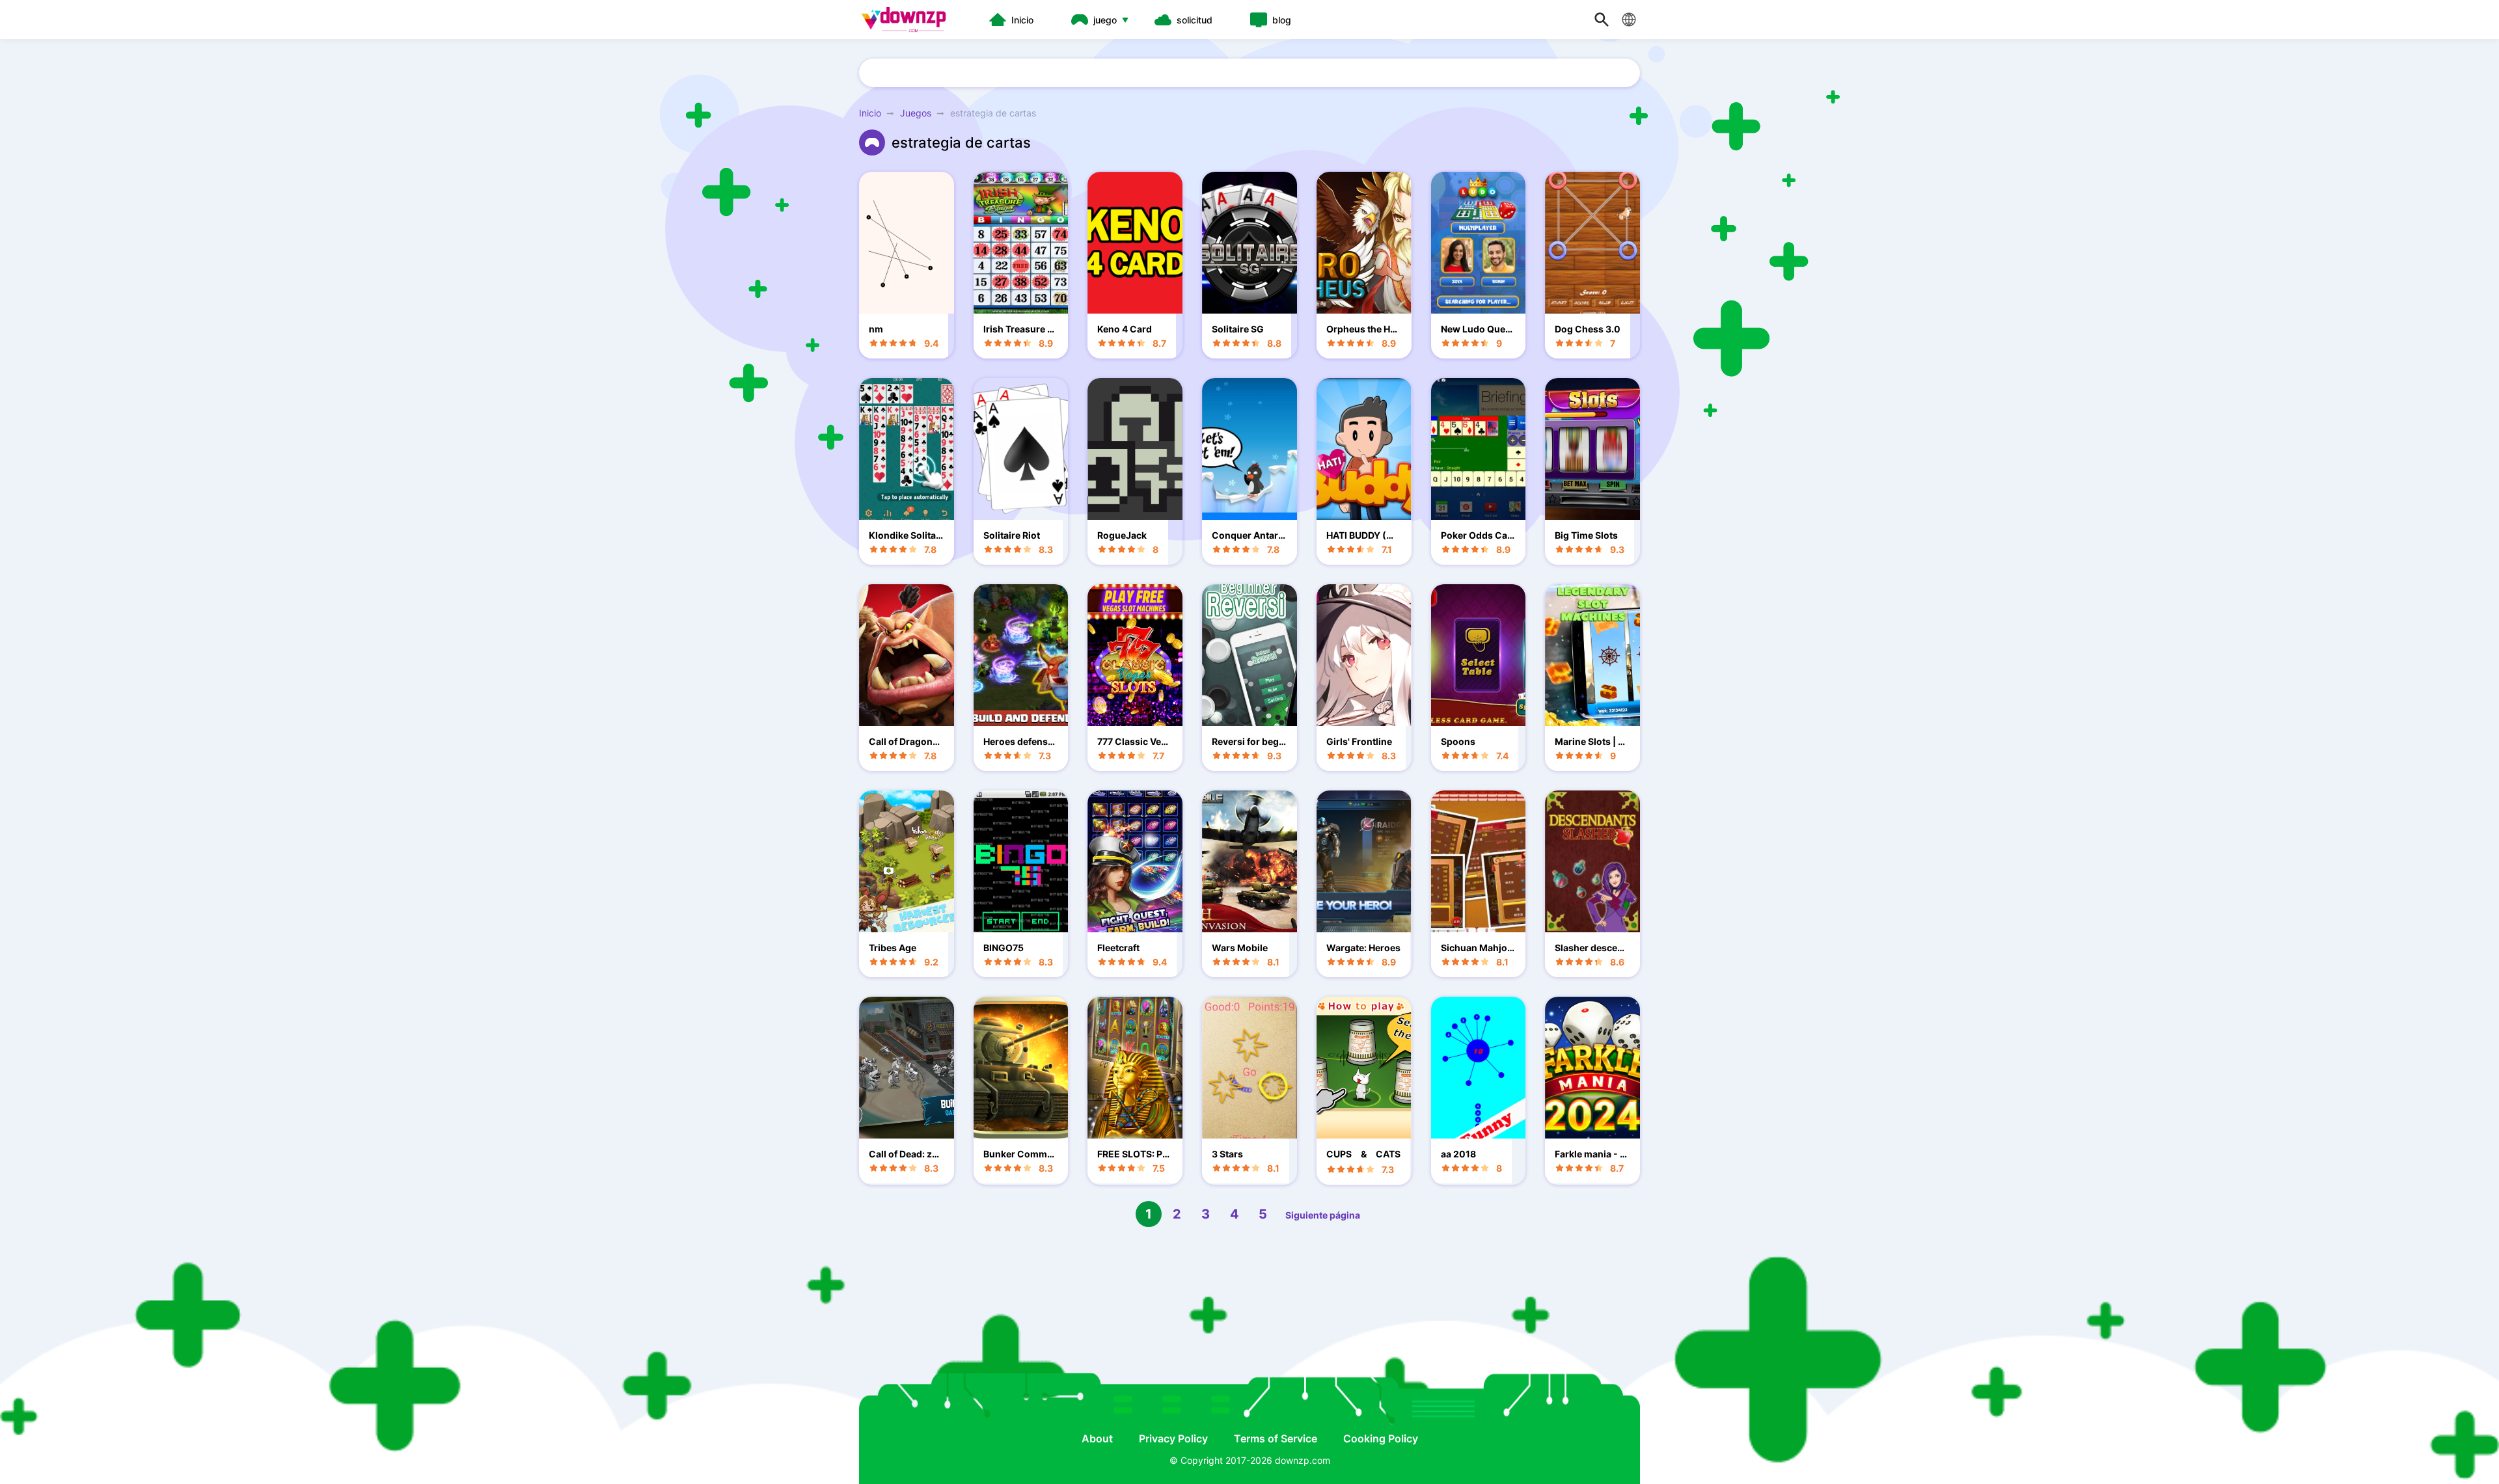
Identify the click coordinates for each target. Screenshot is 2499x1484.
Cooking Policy (1381, 1438)
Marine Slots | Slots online (1591, 741)
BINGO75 (1004, 948)
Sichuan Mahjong (1477, 948)
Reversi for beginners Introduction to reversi (1248, 741)
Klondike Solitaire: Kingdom (906, 535)
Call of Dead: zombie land (903, 1154)
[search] (1602, 20)
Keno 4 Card (1125, 329)
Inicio (870, 113)
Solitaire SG (1238, 329)
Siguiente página (1323, 1215)
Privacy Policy (1173, 1438)
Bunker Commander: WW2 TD (1021, 1154)
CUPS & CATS (1363, 1154)
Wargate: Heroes (1363, 948)
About (1097, 1438)
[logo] (908, 20)
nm (876, 329)
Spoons (1458, 741)
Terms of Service (1276, 1438)
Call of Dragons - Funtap (903, 741)
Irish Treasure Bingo (1019, 329)
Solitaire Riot (1012, 535)
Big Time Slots (1586, 535)
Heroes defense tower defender (1021, 741)
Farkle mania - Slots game (1591, 1154)
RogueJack (1122, 535)
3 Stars (1227, 1154)
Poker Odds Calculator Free (1478, 535)
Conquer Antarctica (1249, 535)
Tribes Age (893, 948)
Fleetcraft (1118, 948)
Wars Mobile (1240, 948)
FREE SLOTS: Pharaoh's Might (1133, 1154)
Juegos (916, 113)
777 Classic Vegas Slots (1135, 741)
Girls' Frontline (1359, 741)
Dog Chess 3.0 (1588, 329)
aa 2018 (1458, 1154)
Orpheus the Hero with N (1363, 329)
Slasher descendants (1592, 948)
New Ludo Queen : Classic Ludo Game (1476, 329)
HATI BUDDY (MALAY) (1364, 535)
